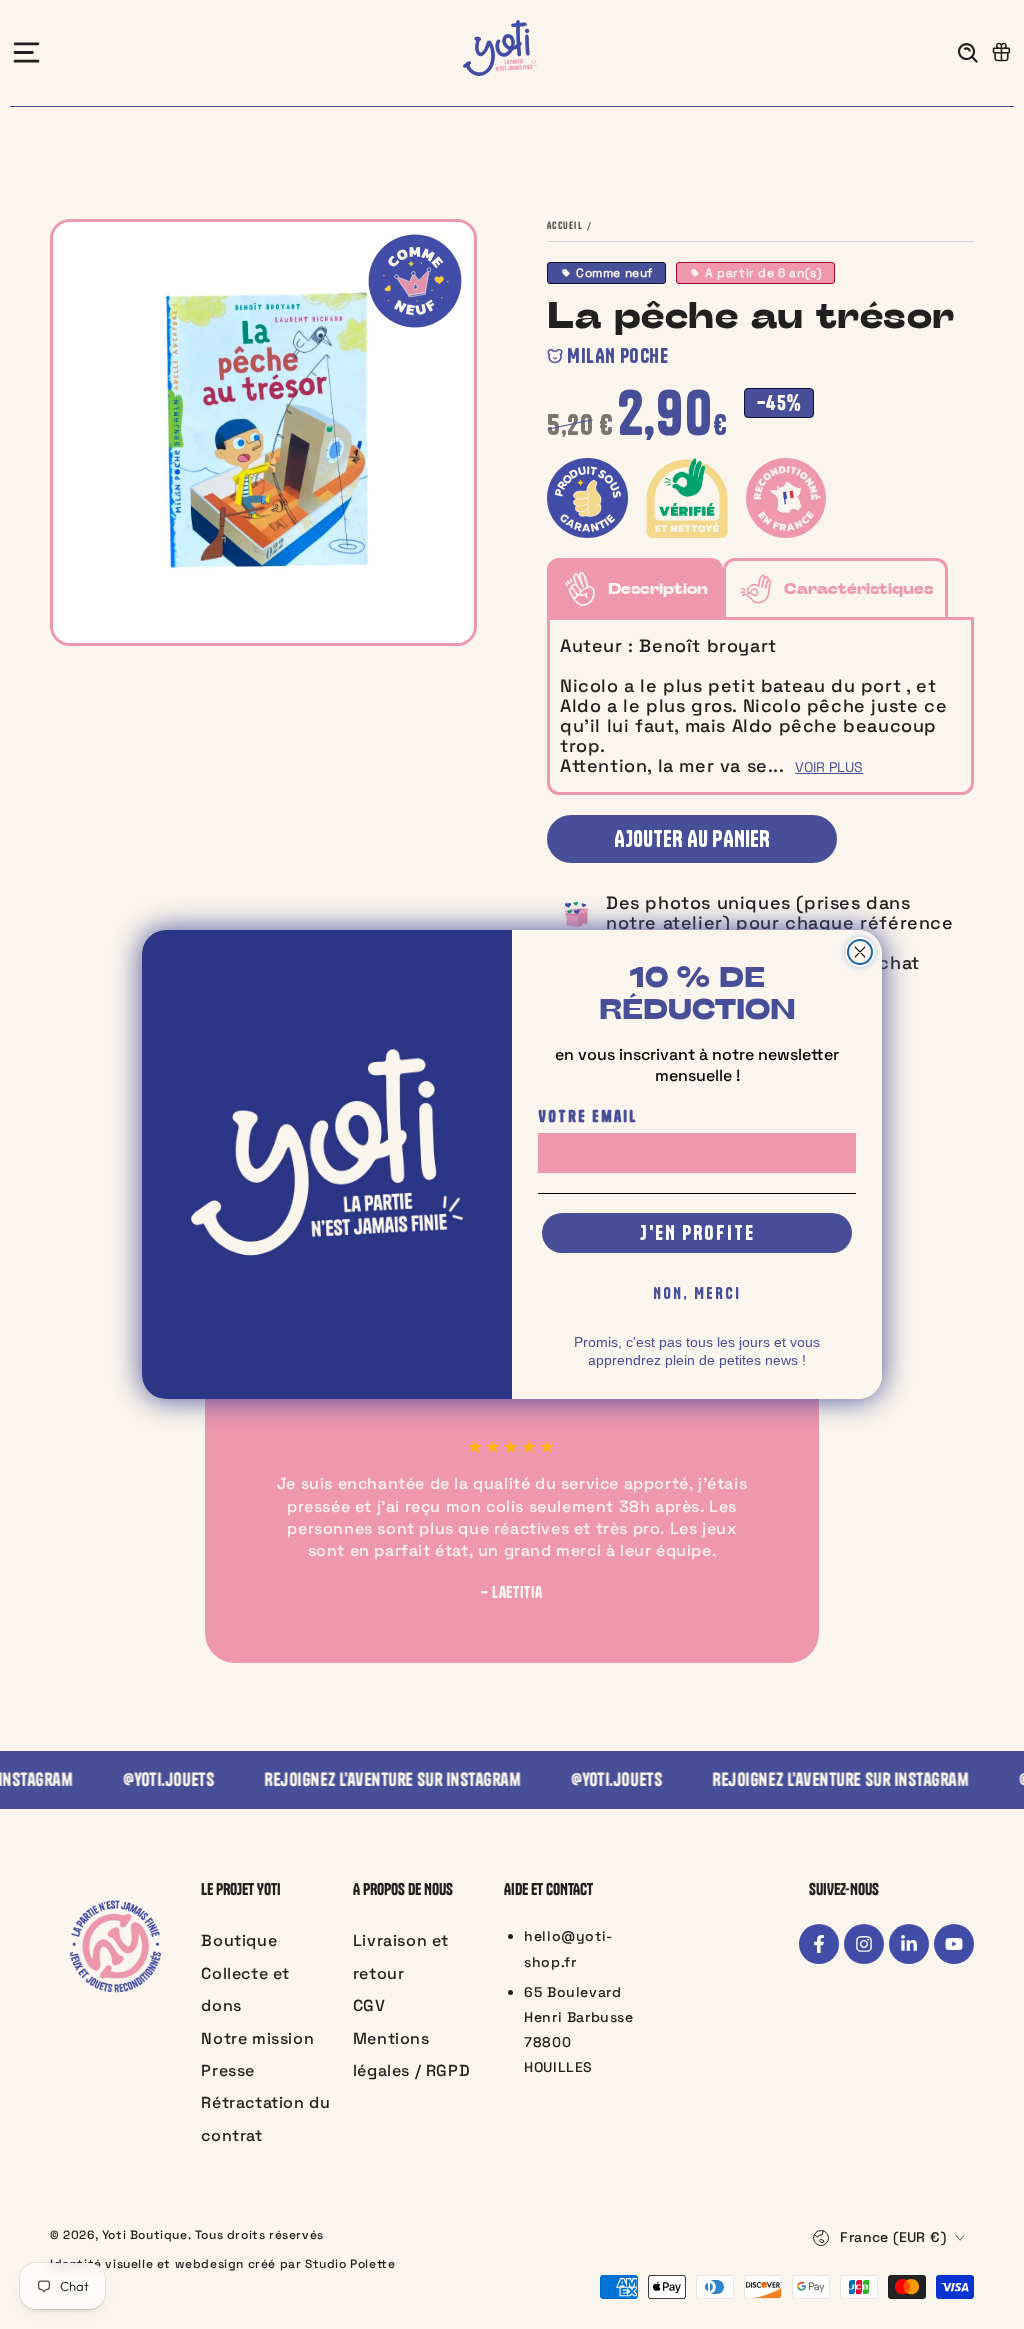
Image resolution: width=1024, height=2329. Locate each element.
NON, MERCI (697, 1293)
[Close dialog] (860, 952)
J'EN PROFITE (697, 1232)
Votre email (588, 1116)
